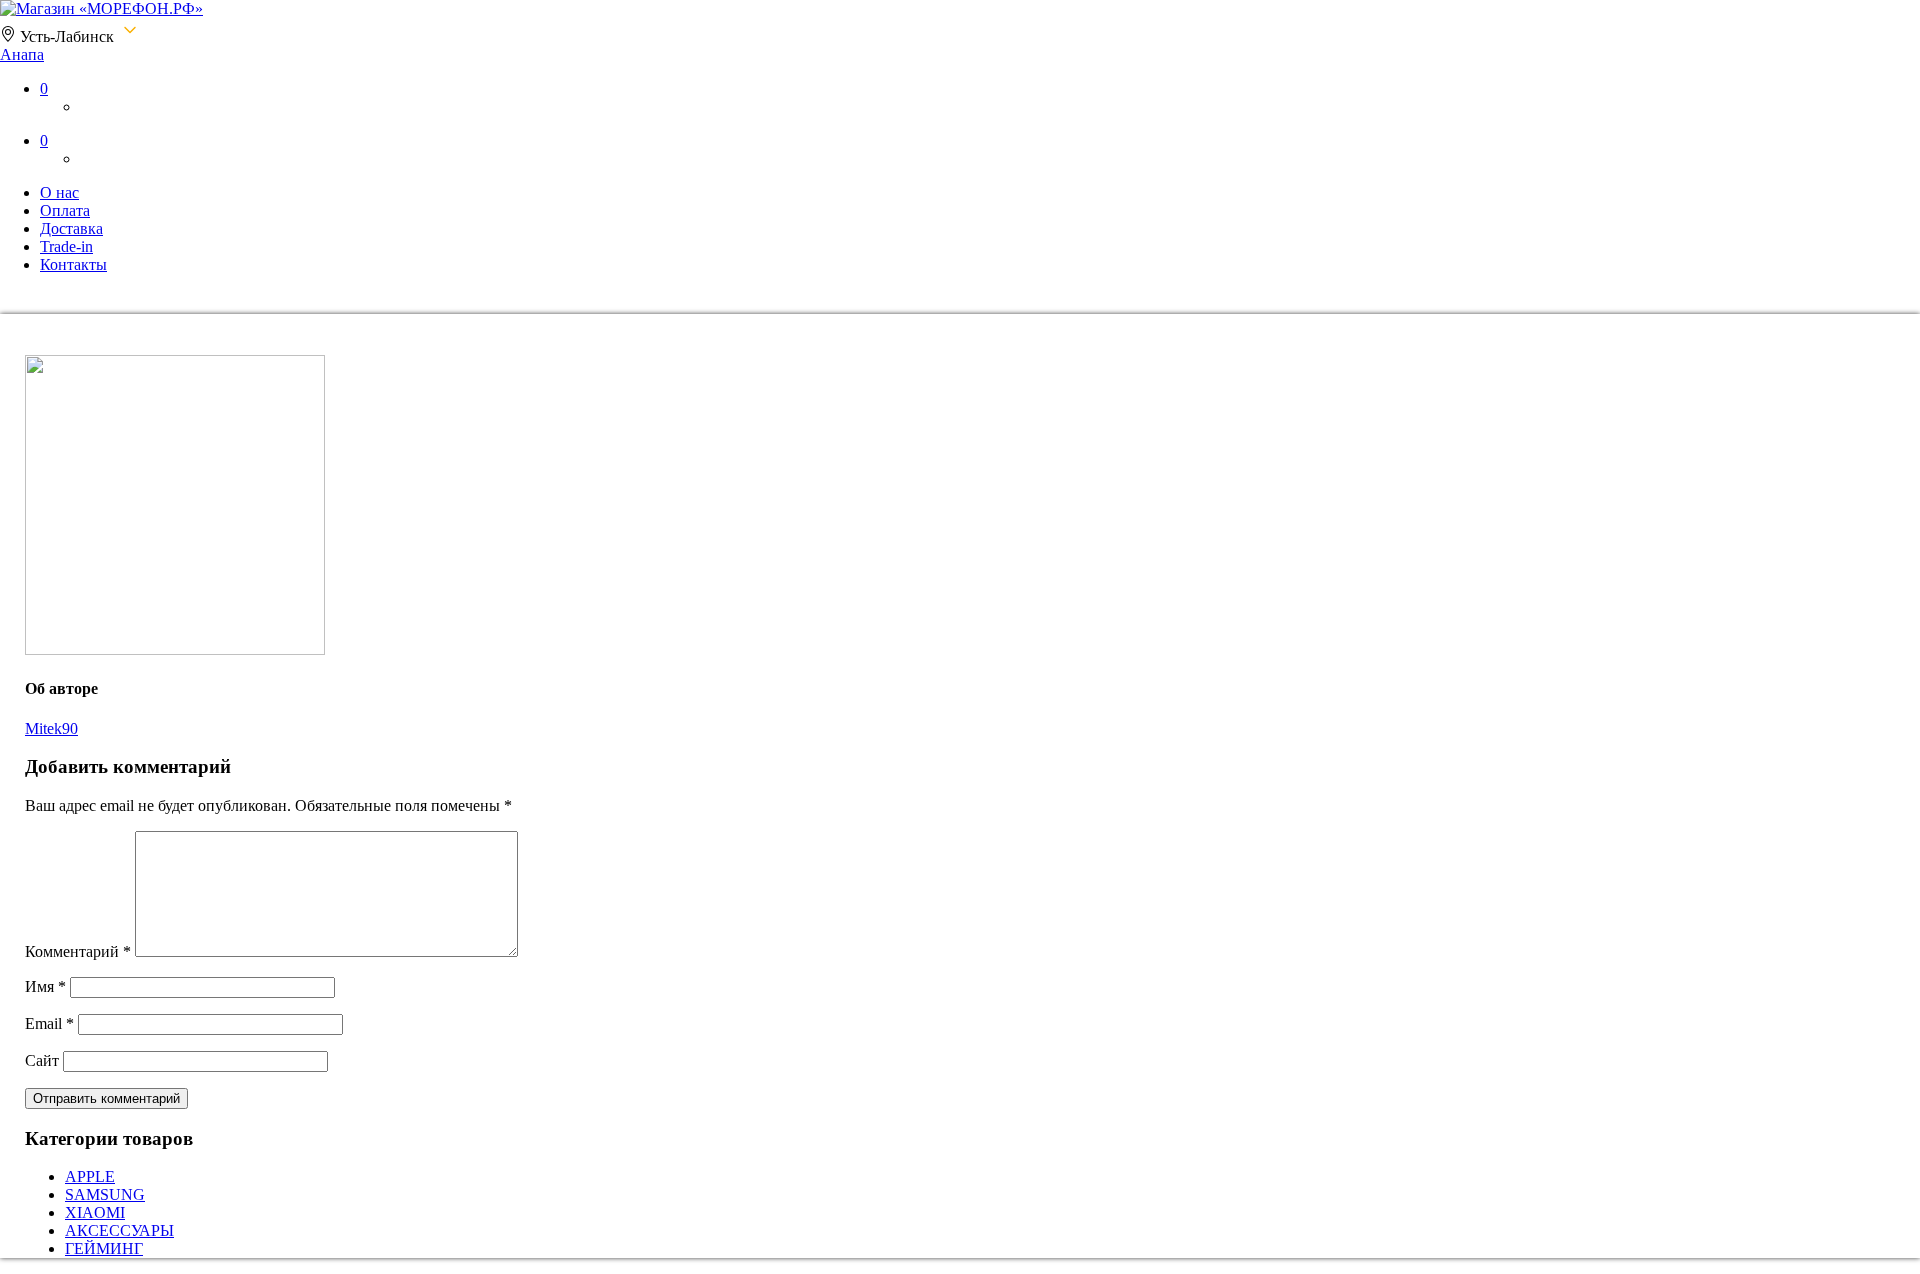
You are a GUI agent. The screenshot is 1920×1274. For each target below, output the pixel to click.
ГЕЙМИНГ (104, 1248)
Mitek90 (51, 728)
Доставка (71, 228)
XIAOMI (95, 1212)
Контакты (73, 264)
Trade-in (66, 246)
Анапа (22, 54)
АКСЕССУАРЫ (119, 1230)
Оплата (65, 210)
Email (49, 1023)
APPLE (90, 1176)
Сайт (42, 1060)
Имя (45, 986)
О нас (59, 192)
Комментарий (78, 951)
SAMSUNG (105, 1194)
